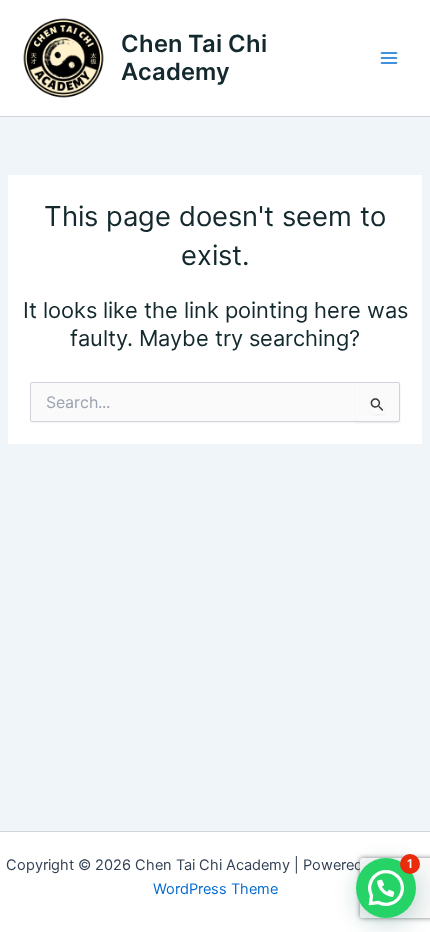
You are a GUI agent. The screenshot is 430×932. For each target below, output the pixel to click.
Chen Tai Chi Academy (194, 57)
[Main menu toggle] (389, 58)
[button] (386, 888)
